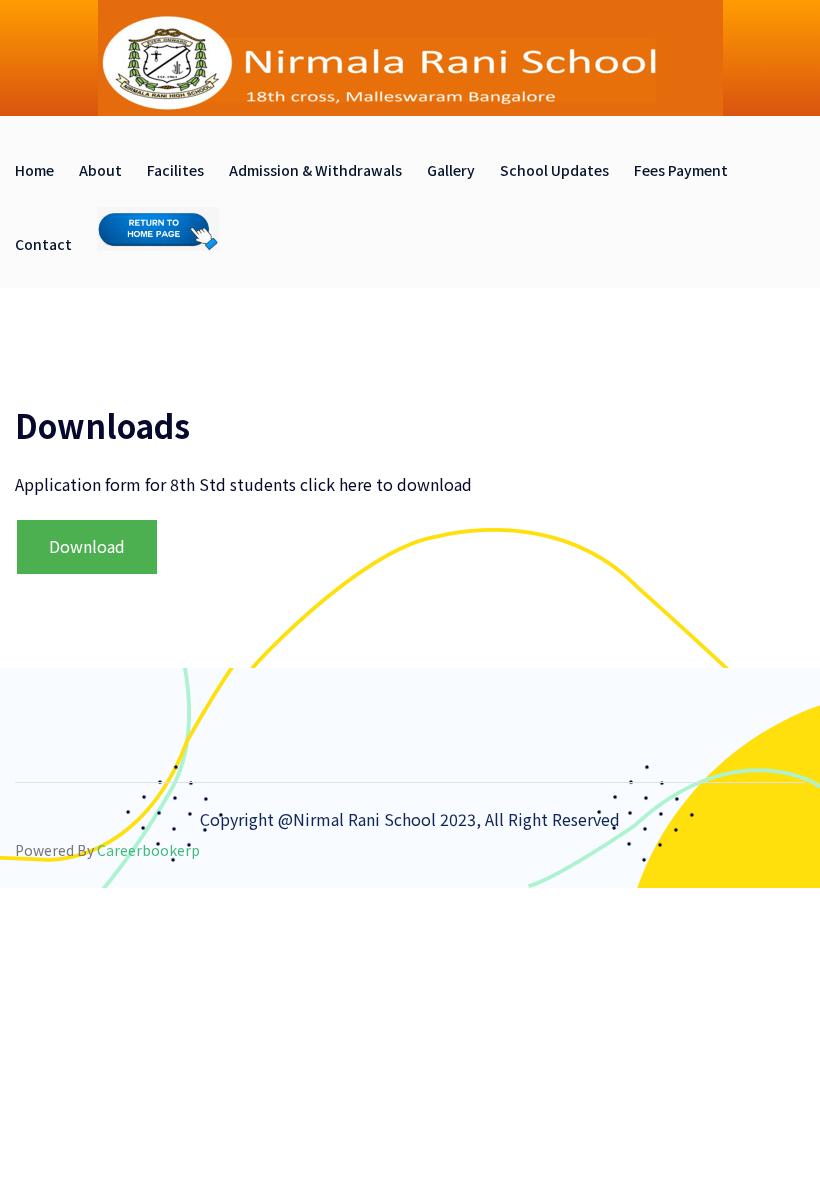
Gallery (451, 170)
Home (34, 170)
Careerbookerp (148, 850)
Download (87, 546)
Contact (43, 244)
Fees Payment (681, 170)
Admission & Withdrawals (315, 170)
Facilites (175, 170)
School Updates (554, 170)
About (100, 170)
